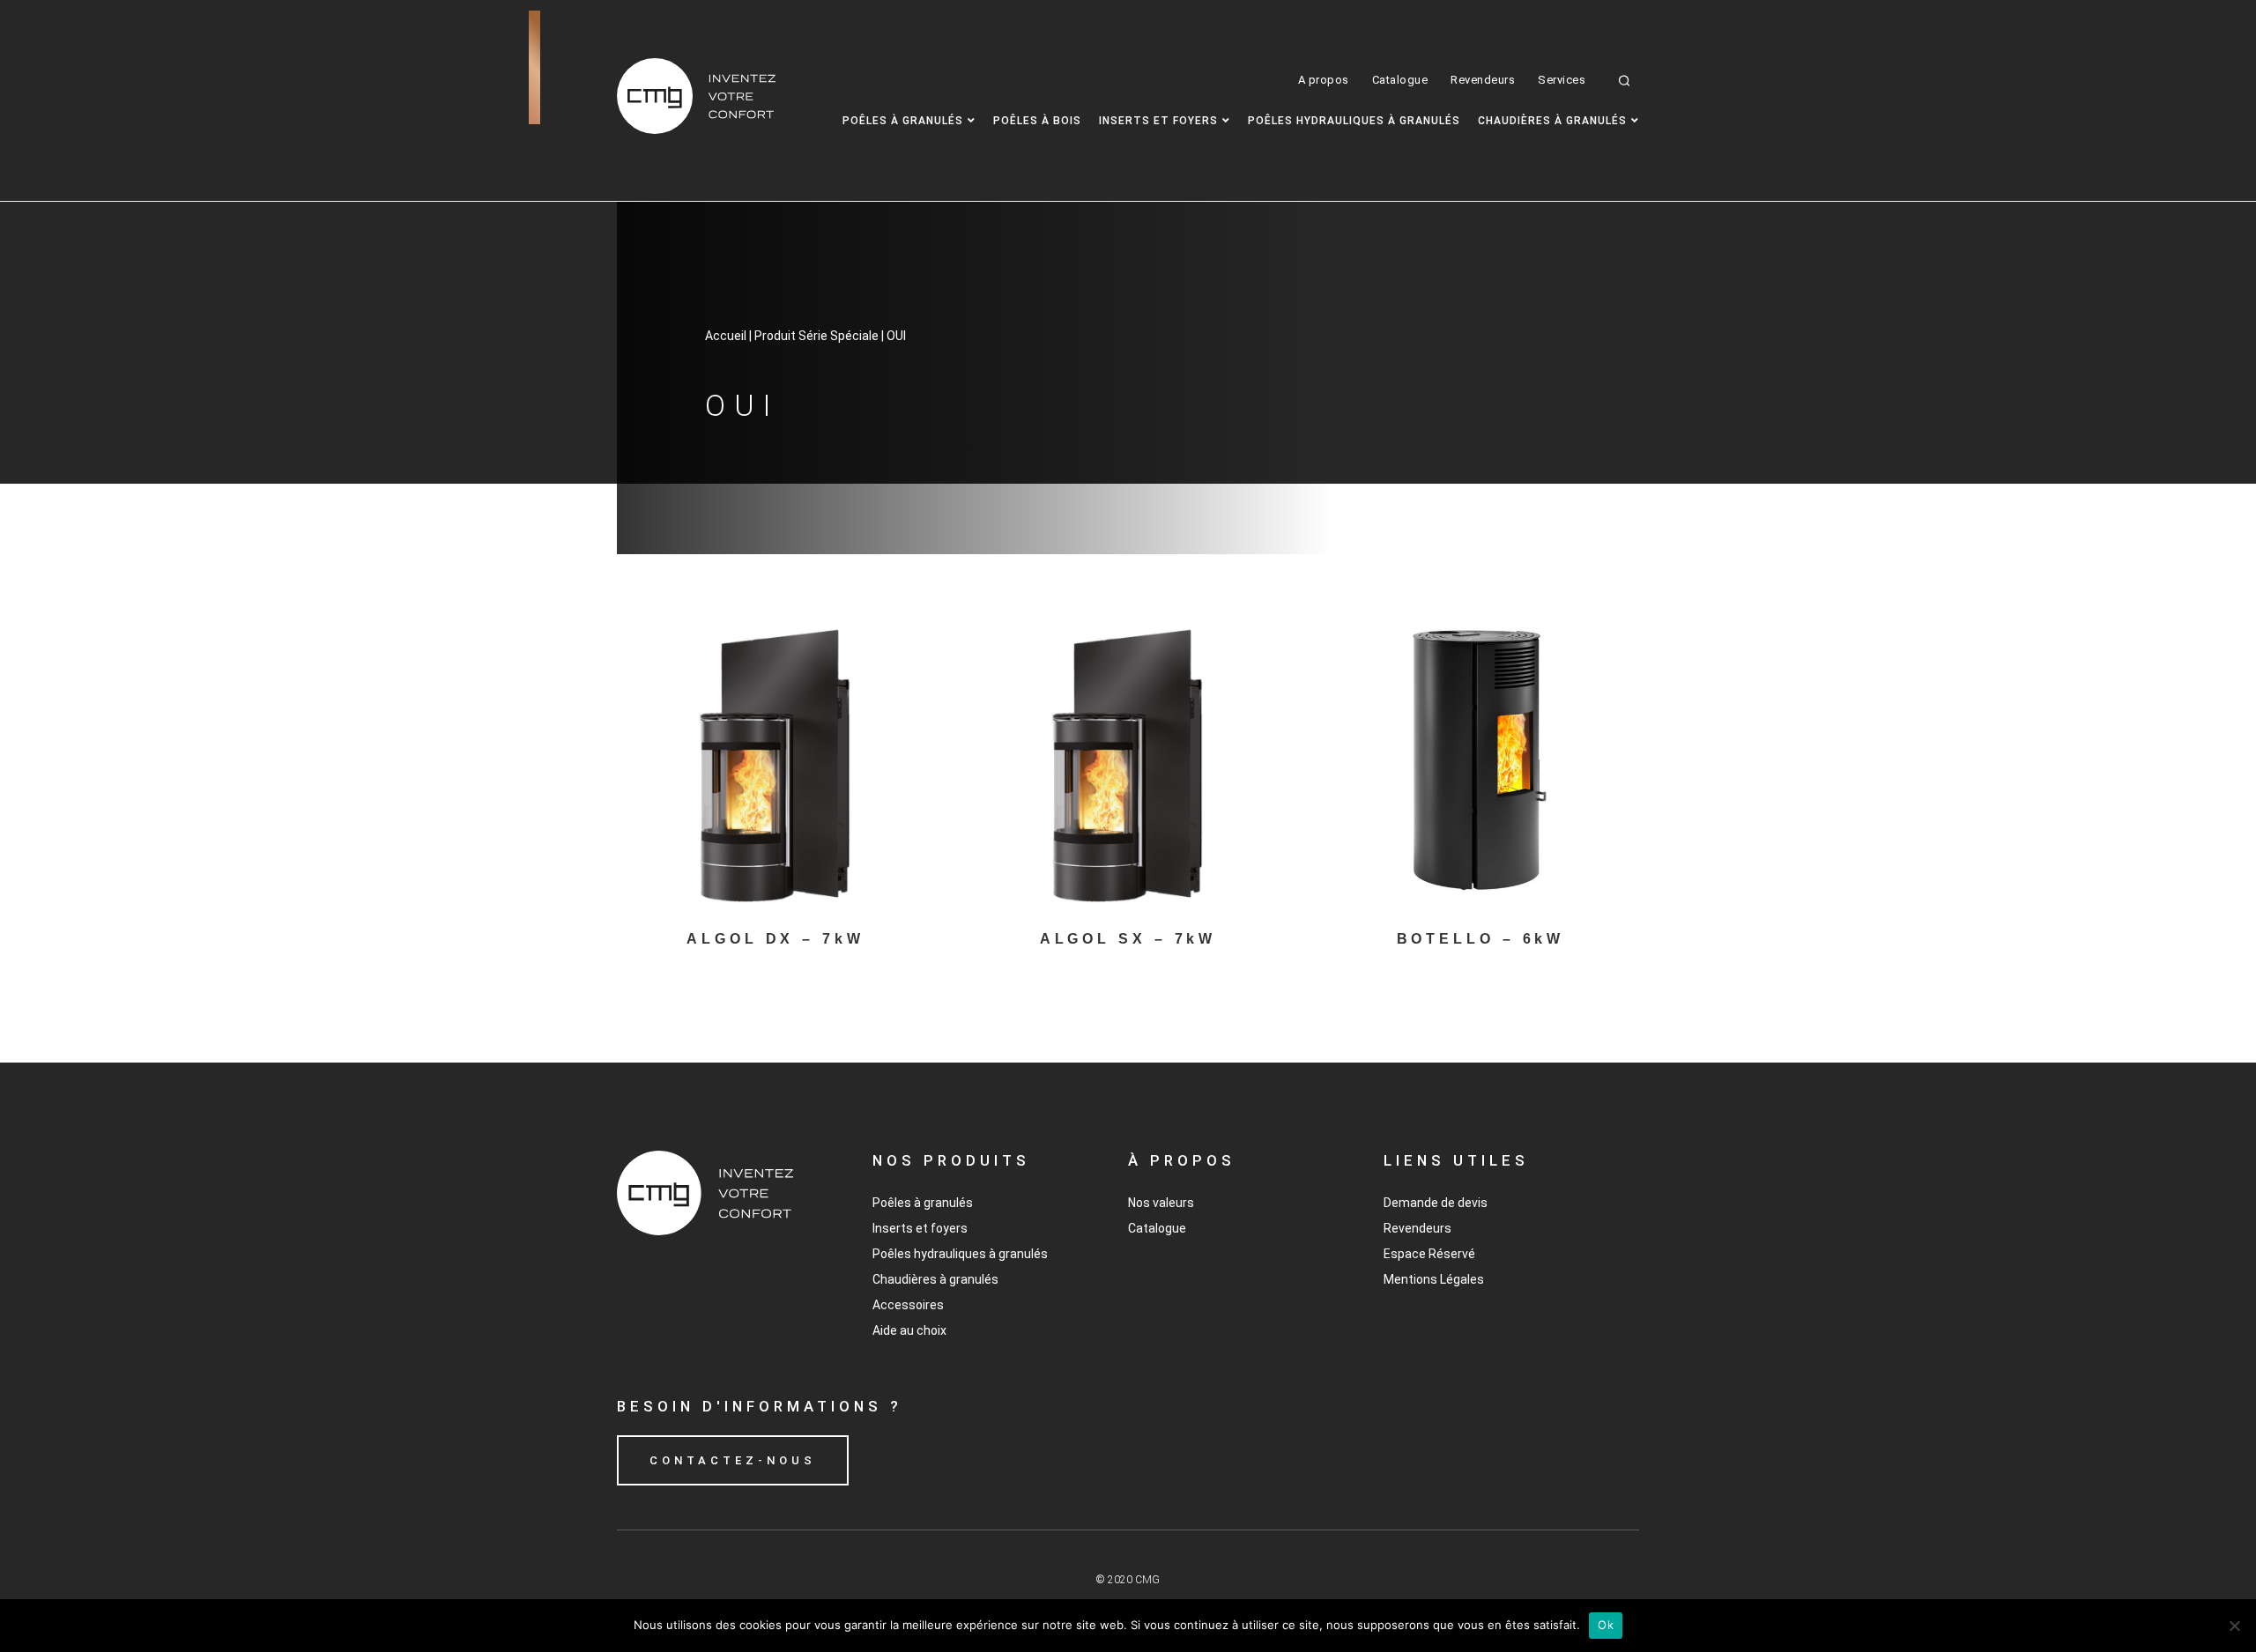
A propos (1324, 80)
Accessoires (908, 1305)
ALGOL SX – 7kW (1128, 939)
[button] (1625, 80)
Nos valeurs (1161, 1203)
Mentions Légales (1434, 1279)
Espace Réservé (1429, 1254)
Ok (1606, 1625)
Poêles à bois (1037, 121)
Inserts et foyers (1158, 121)
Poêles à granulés (903, 121)
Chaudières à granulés (1552, 121)
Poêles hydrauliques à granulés (1354, 121)
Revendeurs (1483, 80)
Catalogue (1400, 80)
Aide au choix (909, 1330)
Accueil (726, 336)
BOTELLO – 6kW (1481, 939)
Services (1562, 80)
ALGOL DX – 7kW (775, 939)
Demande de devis (1436, 1203)
